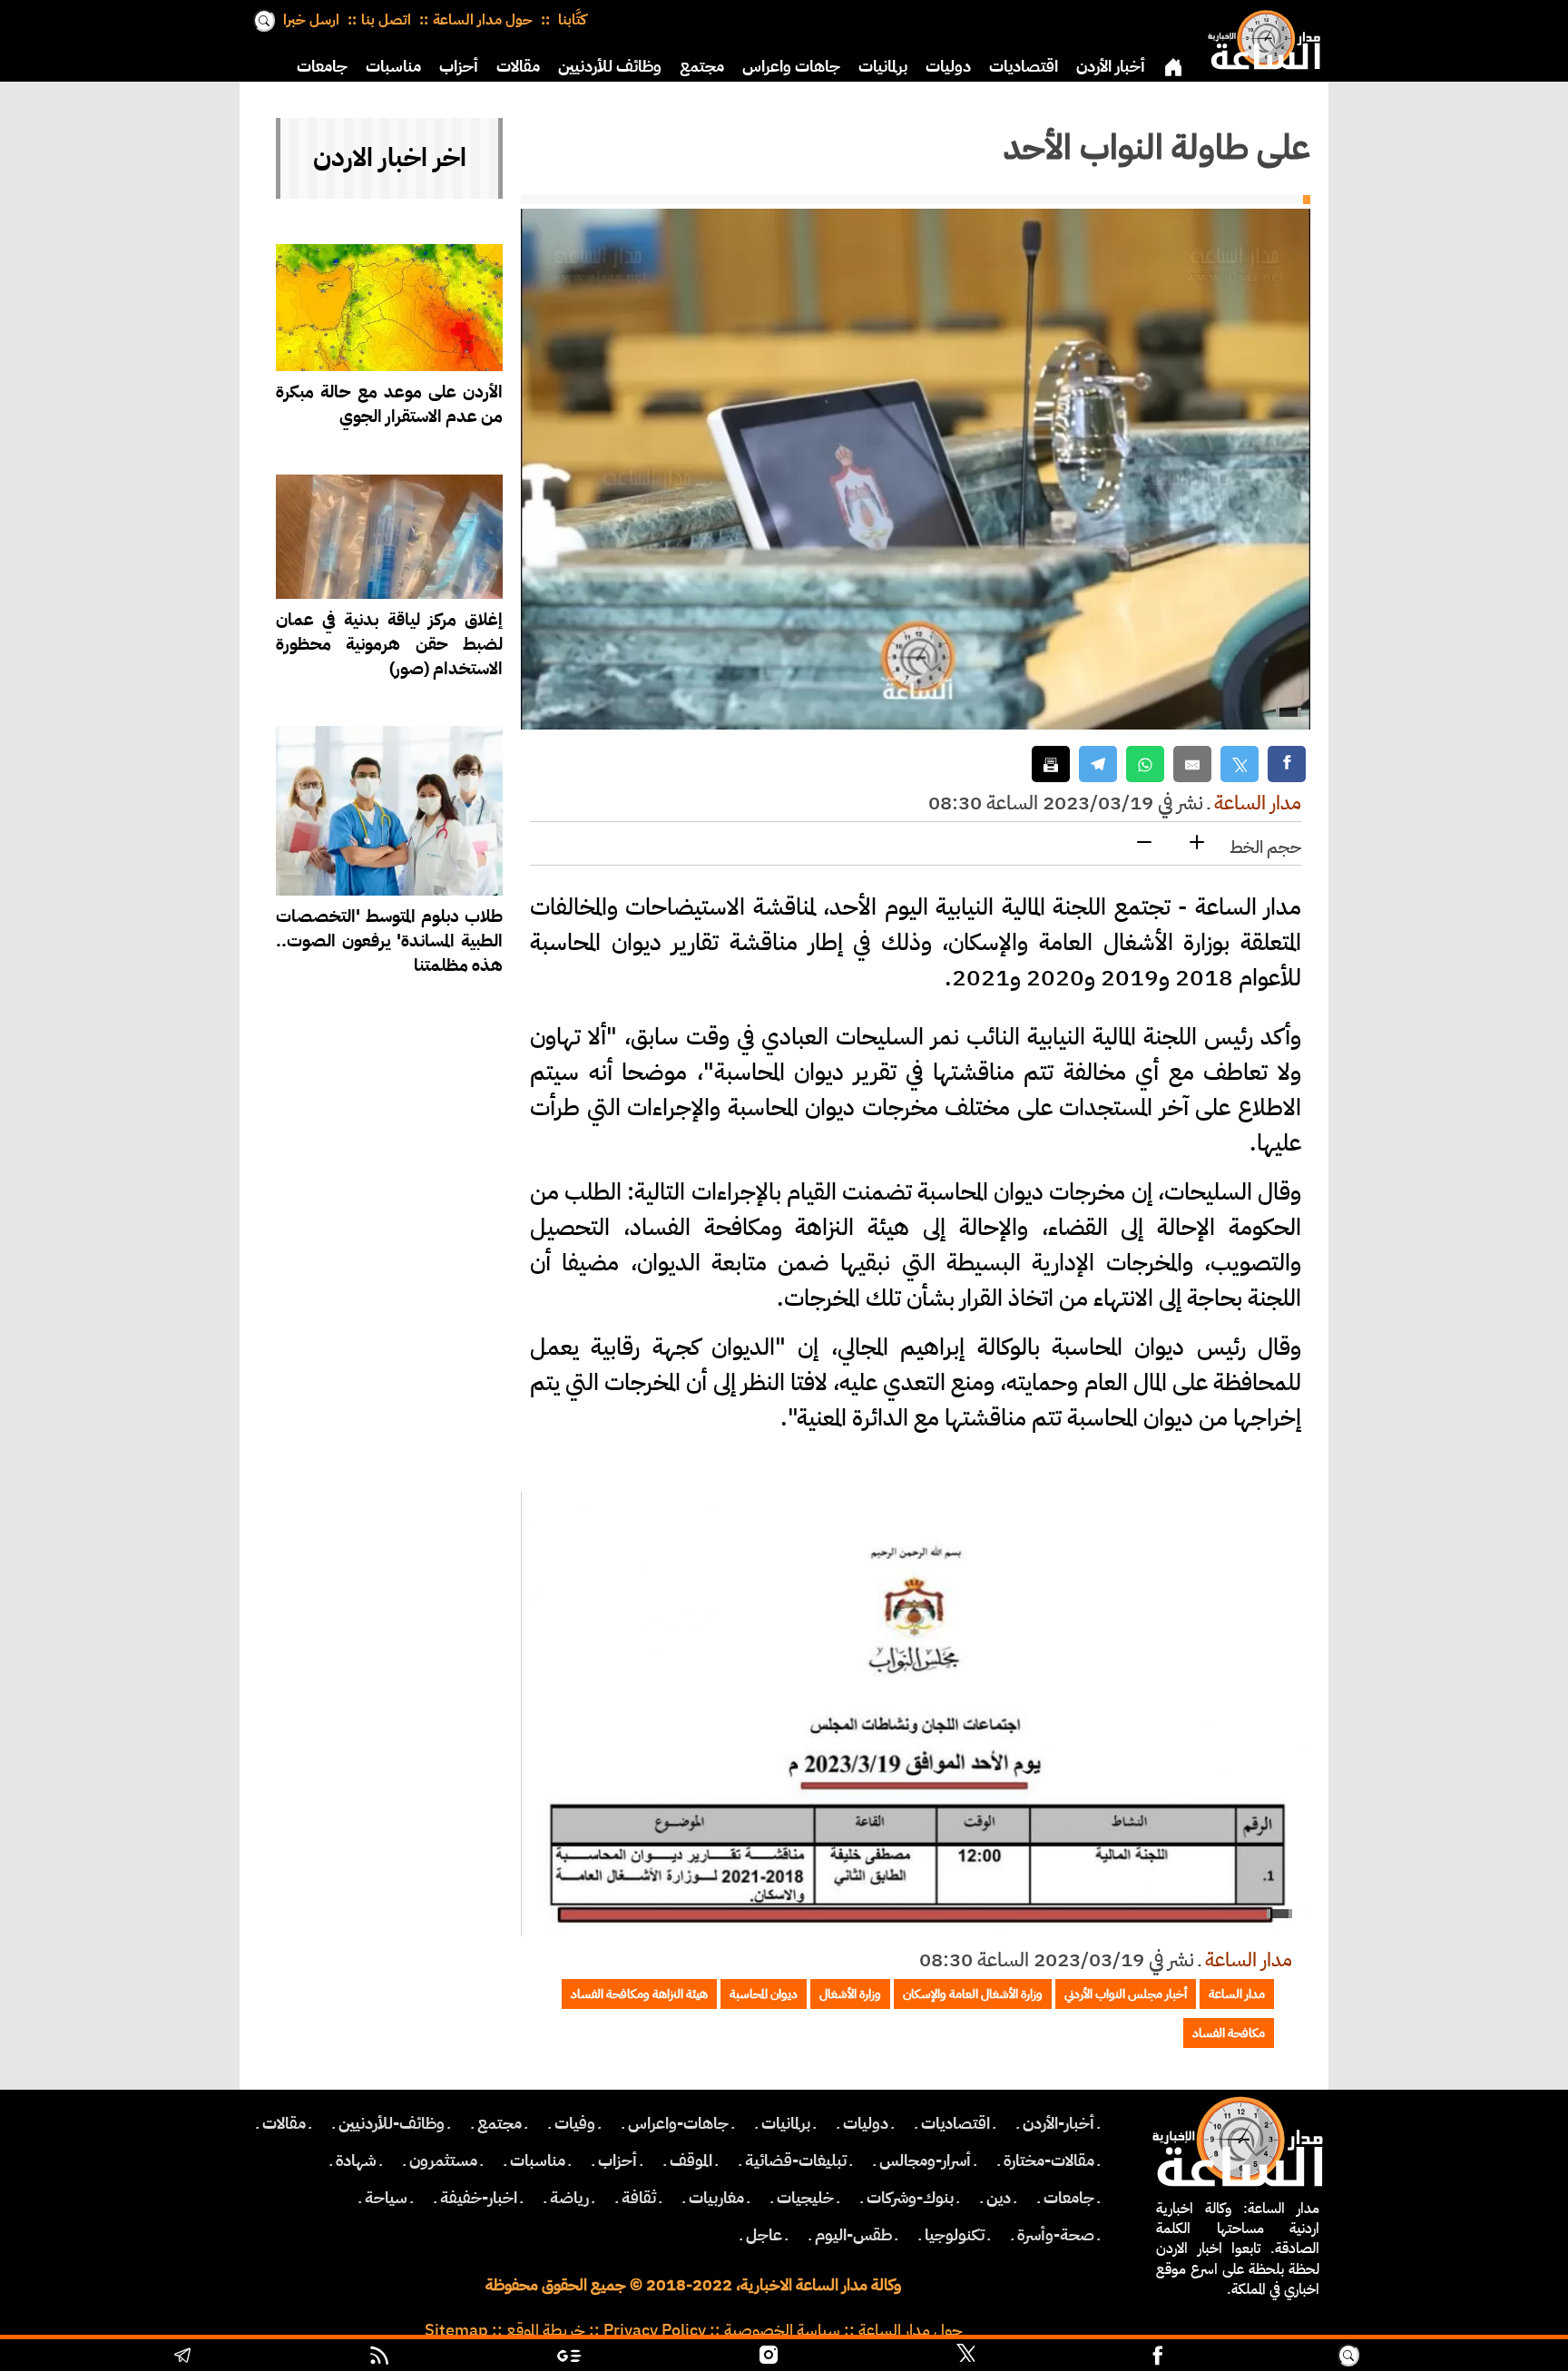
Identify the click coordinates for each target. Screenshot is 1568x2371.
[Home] (1260, 36)
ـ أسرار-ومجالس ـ (925, 2160)
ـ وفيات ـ (575, 2123)
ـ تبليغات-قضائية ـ (796, 2160)
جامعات (322, 66)
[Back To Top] (1461, 2357)
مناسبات (393, 66)
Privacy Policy (655, 2330)
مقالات (518, 66)
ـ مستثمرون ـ (443, 2160)
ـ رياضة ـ (569, 2198)
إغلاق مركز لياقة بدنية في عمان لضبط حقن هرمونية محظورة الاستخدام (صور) (389, 644)
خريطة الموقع (546, 2330)
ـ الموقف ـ (691, 2160)
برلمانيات (883, 66)
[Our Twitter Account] (965, 2357)
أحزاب (459, 66)
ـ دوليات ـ (866, 2123)
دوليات (948, 66)
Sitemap (456, 2330)
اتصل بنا (386, 20)
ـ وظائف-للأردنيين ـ (392, 2123)
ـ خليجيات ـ (805, 2198)
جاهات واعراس (791, 66)
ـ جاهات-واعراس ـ (678, 2123)
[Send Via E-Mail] (1192, 764)
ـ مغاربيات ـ (716, 2198)
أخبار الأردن (1111, 66)
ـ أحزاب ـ (617, 2160)
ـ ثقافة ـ (639, 2198)
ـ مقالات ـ (284, 2123)
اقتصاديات (1024, 66)
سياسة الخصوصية (782, 2330)
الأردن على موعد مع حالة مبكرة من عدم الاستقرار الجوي (389, 404)
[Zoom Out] (1144, 843)
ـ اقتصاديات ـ (955, 2123)
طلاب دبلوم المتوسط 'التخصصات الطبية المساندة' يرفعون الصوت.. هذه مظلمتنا (389, 941)
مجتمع (702, 66)
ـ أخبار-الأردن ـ (1058, 2123)
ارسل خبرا (311, 20)
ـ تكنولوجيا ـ (955, 2235)
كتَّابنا (570, 20)
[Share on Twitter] (1240, 764)
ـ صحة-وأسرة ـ (1056, 2235)
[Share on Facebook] (1287, 764)
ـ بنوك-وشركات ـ (910, 2198)
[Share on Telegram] (1098, 764)
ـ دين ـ (999, 2198)
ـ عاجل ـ (764, 2235)
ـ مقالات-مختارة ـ (1049, 2160)
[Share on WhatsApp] (1145, 764)
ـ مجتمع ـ (500, 2123)
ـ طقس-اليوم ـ (853, 2235)
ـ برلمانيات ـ (786, 2123)
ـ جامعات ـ (1069, 2198)
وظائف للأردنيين (610, 66)
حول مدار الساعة (483, 20)
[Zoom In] (1197, 843)
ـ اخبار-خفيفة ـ (479, 2198)
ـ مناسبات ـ (538, 2160)
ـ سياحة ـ (386, 2198)
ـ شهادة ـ (356, 2160)
